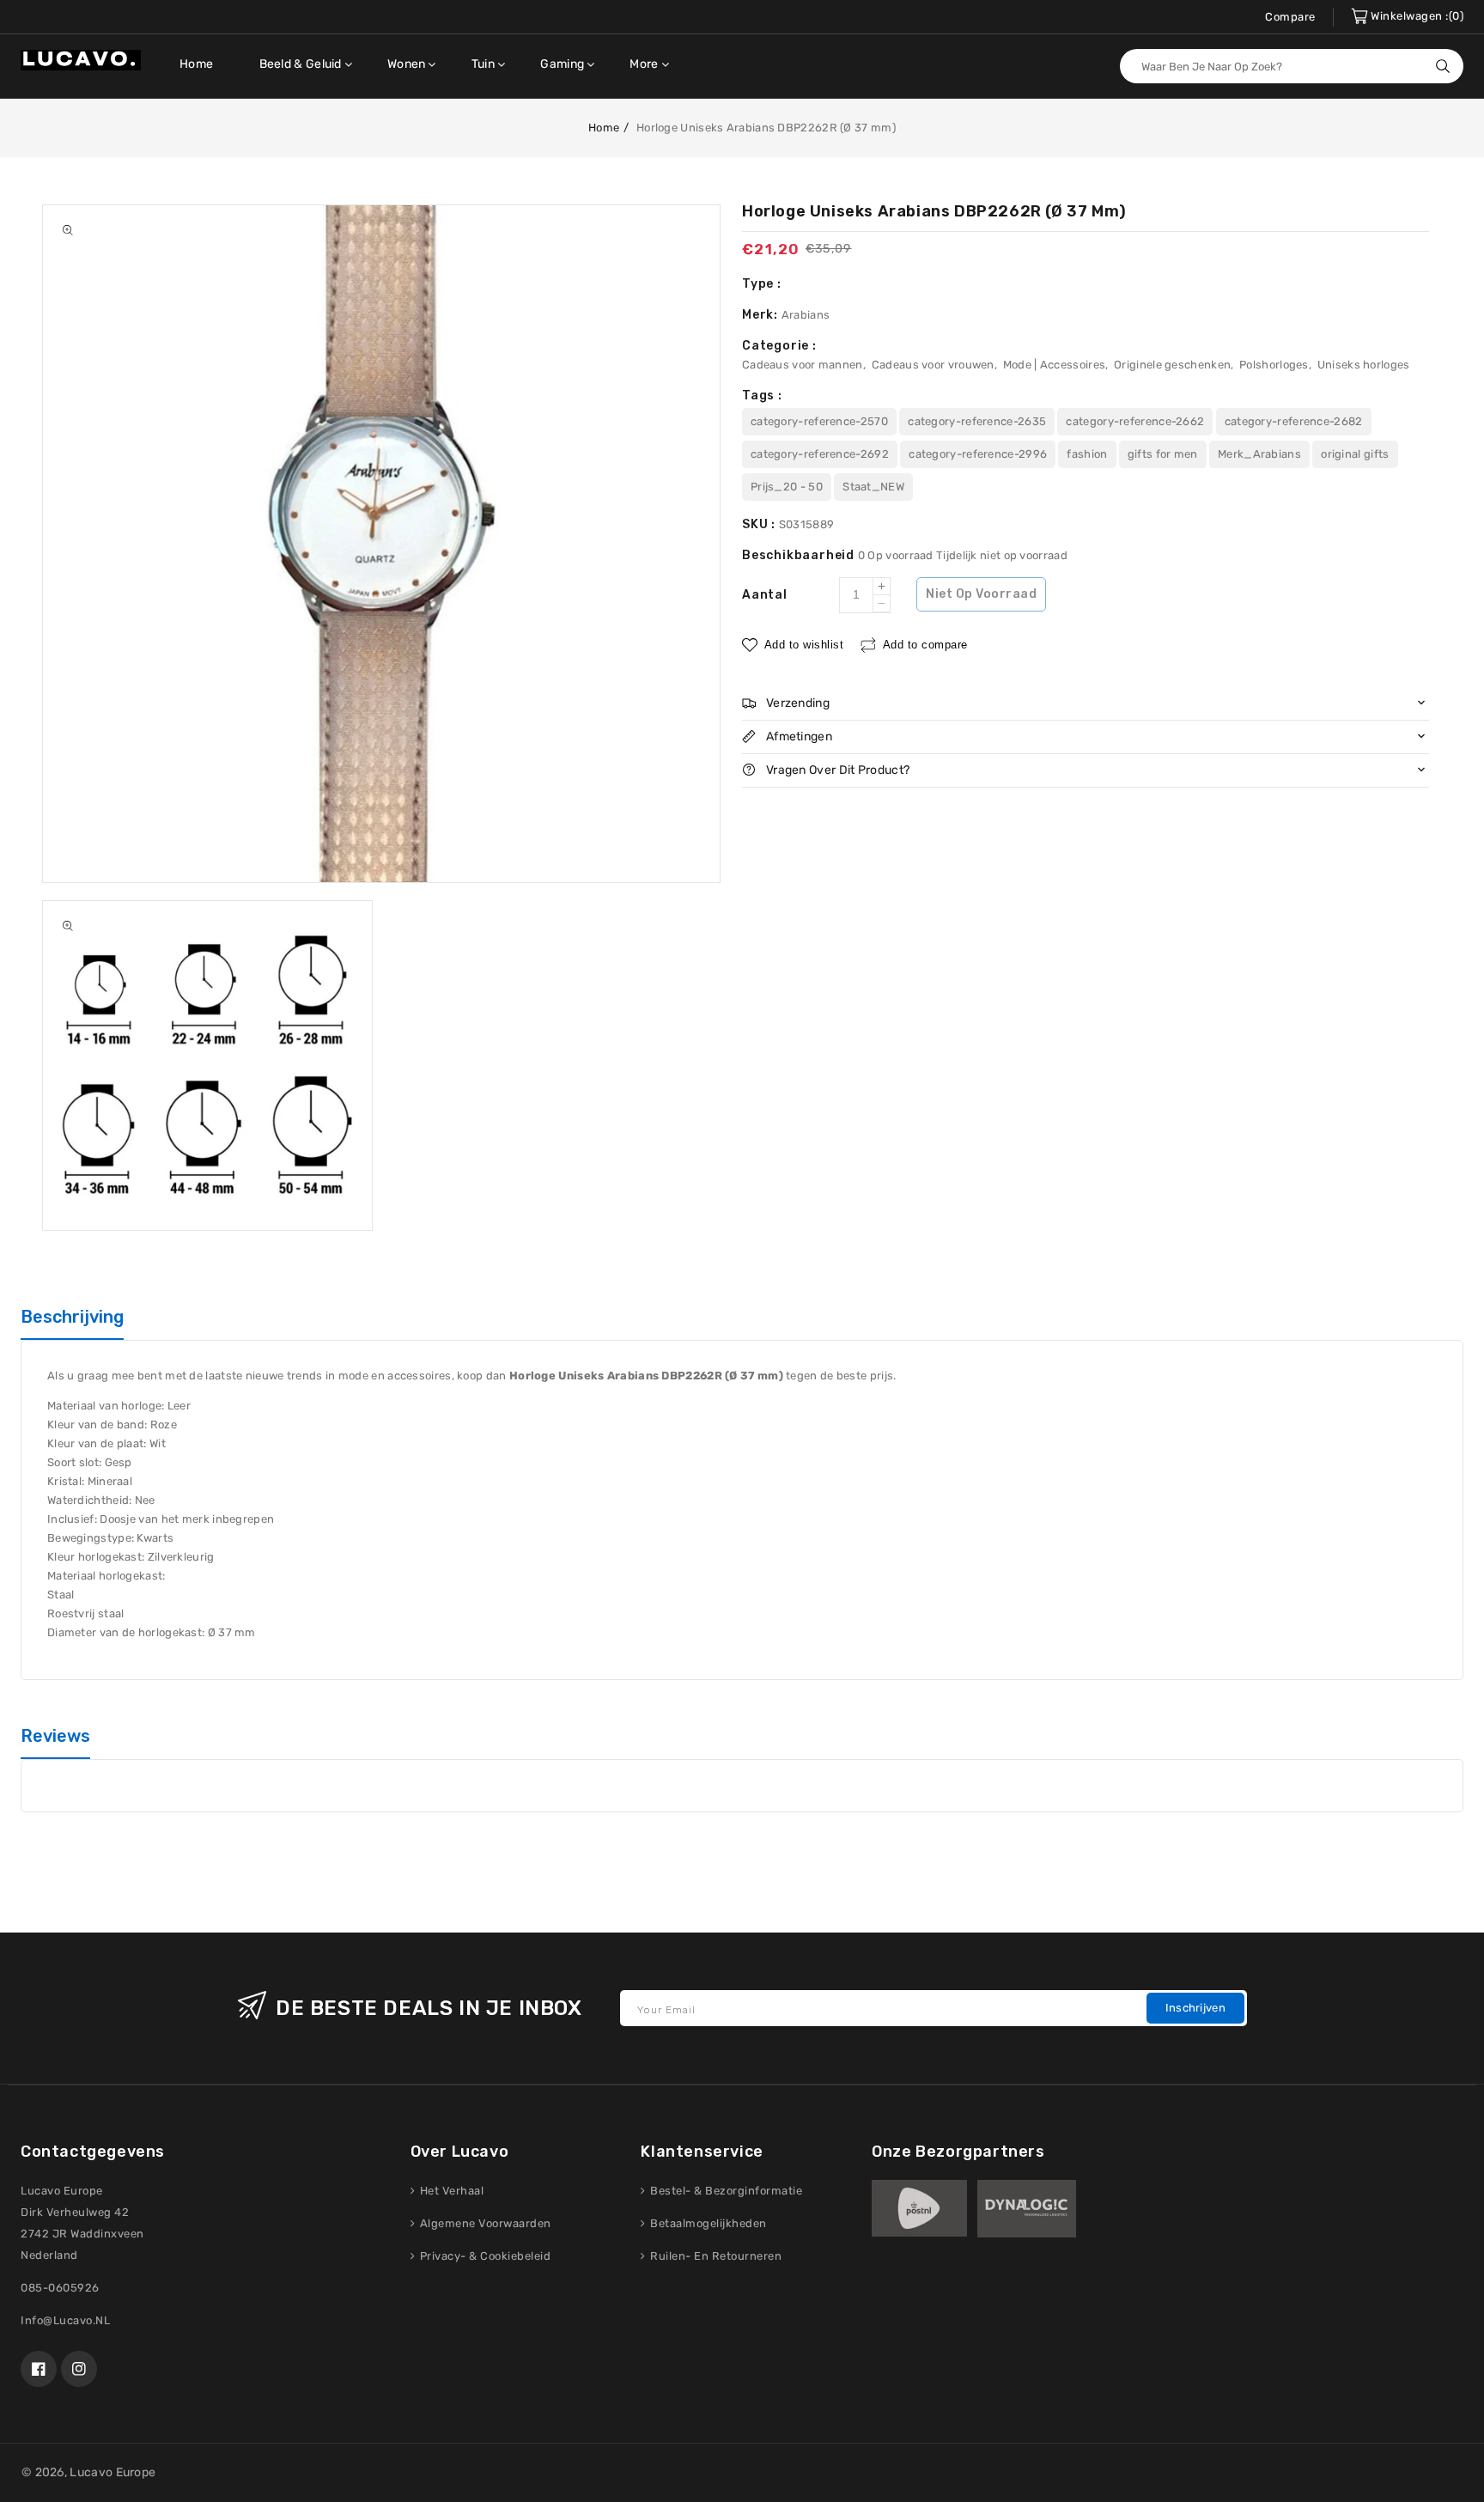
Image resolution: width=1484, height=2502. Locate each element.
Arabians (806, 315)
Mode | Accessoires (1054, 365)
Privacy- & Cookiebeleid (484, 2256)
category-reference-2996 (978, 454)
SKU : (760, 524)
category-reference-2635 (977, 421)
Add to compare (925, 645)
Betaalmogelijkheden (707, 2223)
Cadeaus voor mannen (803, 365)
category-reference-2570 (819, 421)
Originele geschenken (1172, 365)
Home (604, 128)
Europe (136, 2472)
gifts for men (1163, 454)
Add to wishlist (804, 645)
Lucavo (91, 2472)
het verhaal (450, 2191)
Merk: (762, 315)
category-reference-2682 (1294, 421)
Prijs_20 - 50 (787, 487)
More (644, 64)
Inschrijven (1195, 2008)
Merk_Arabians (1259, 454)
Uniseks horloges (1364, 365)
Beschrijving (72, 1317)
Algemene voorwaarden (484, 2223)
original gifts (1355, 454)
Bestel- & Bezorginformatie (725, 2191)
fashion (1087, 454)
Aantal (765, 595)
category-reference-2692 (820, 454)
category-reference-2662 (1135, 421)
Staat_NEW (873, 487)
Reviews (55, 1736)
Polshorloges (1274, 365)
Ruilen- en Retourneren (715, 2256)
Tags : (762, 396)
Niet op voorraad (981, 594)
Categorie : (779, 346)
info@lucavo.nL (65, 2320)
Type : (762, 284)
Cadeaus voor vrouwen (933, 365)
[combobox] (1292, 66)
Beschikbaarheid (800, 555)
